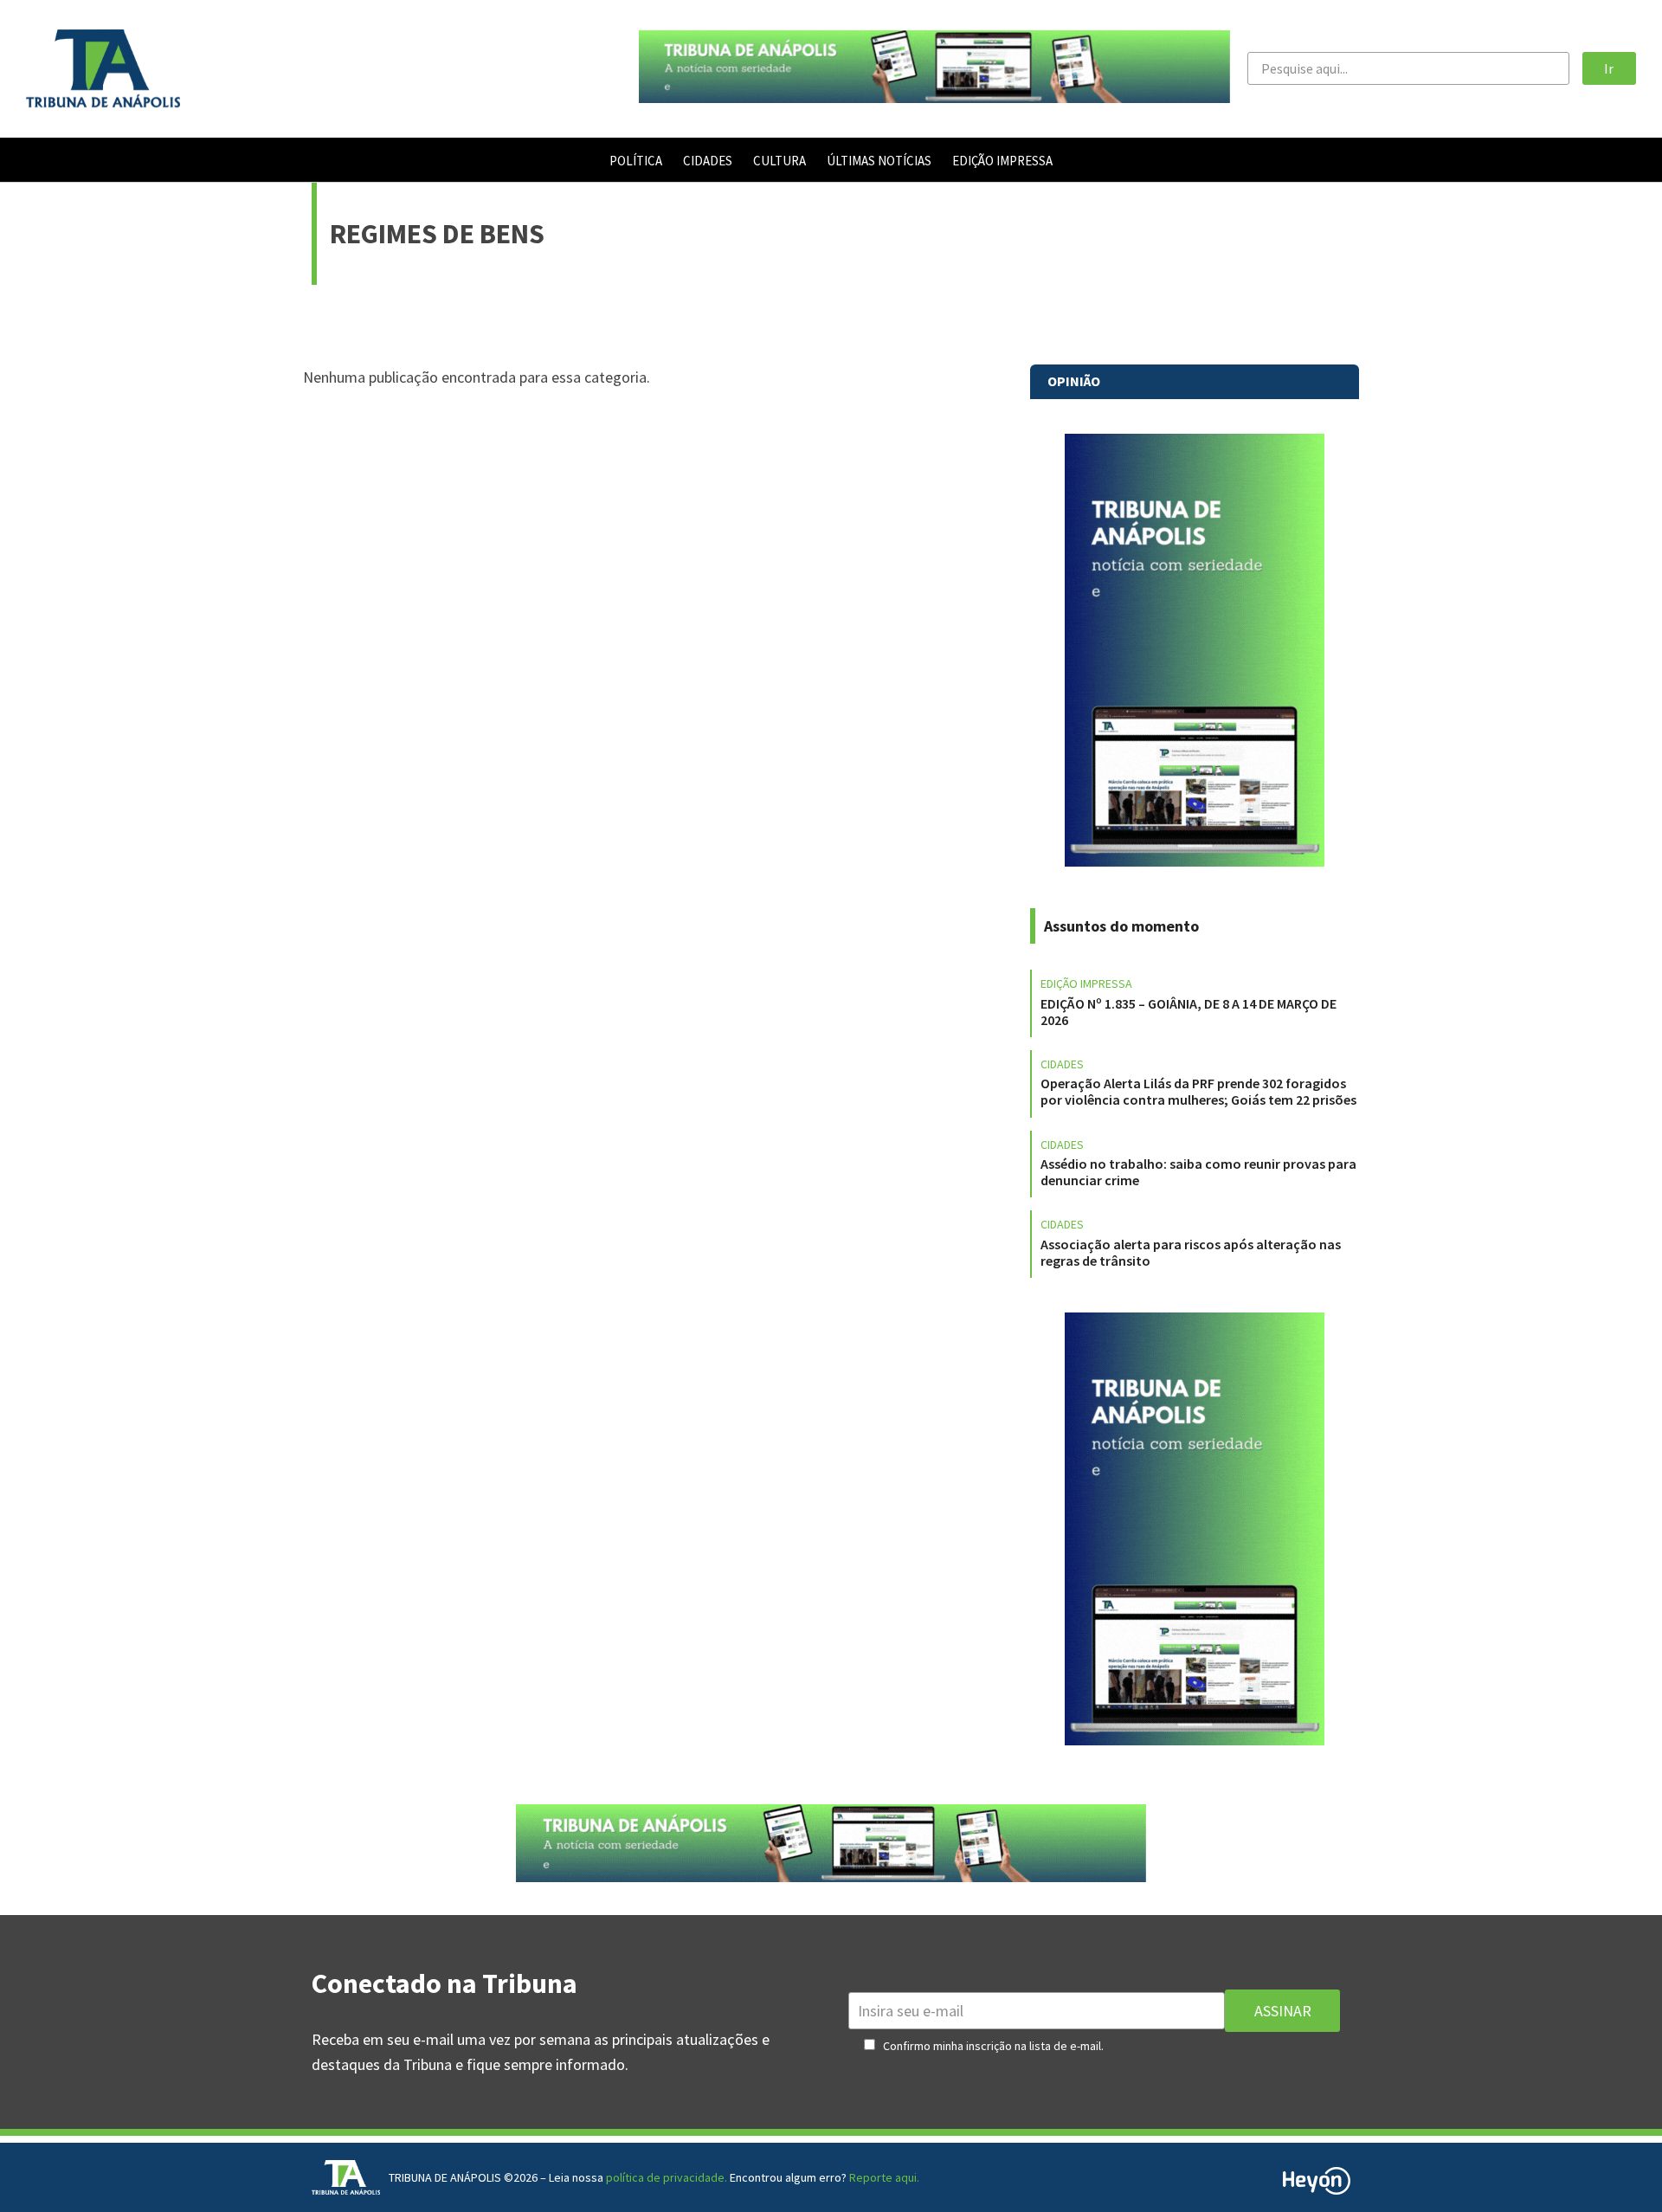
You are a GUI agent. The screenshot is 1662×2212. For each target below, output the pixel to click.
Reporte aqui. (884, 2177)
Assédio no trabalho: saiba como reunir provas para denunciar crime (1198, 1172)
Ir (1609, 68)
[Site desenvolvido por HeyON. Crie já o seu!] (1317, 2189)
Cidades (1062, 1064)
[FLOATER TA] (934, 97)
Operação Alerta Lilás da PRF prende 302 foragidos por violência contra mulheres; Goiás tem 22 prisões (1198, 1091)
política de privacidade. (667, 2177)
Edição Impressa (1086, 983)
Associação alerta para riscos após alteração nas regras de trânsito (1191, 1252)
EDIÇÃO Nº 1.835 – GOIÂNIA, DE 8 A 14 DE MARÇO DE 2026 (1189, 1012)
